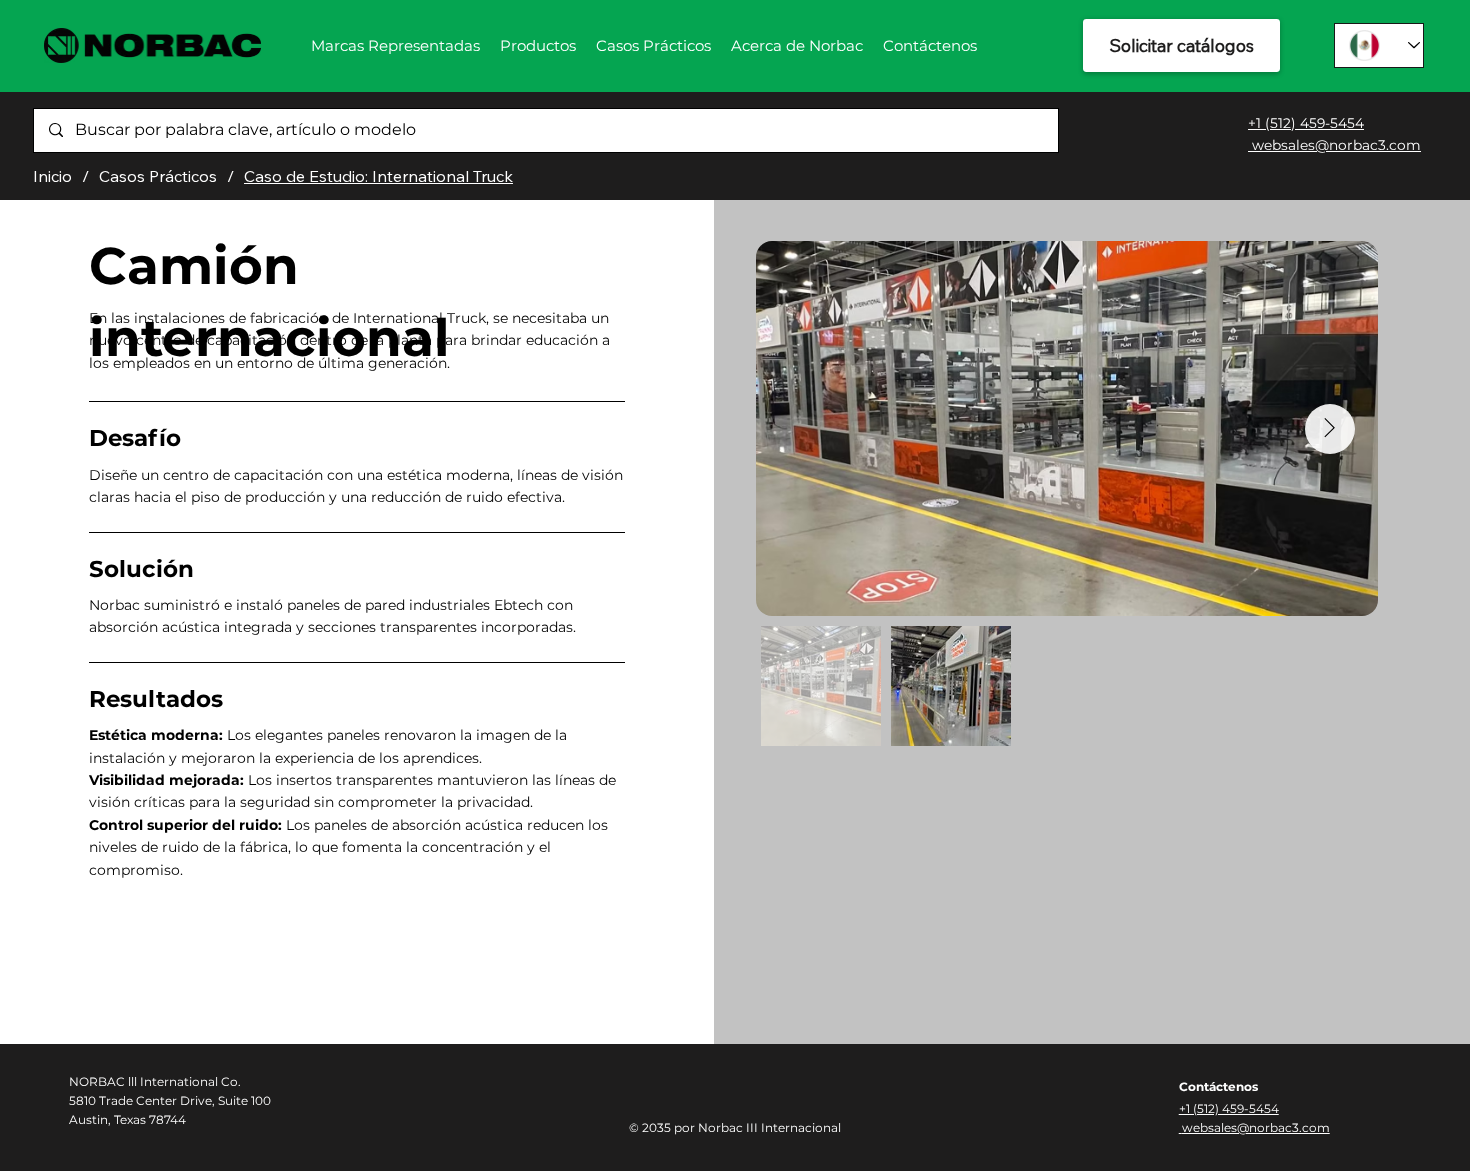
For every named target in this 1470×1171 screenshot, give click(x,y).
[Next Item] (1330, 429)
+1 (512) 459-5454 (1306, 123)
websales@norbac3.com (1334, 145)
